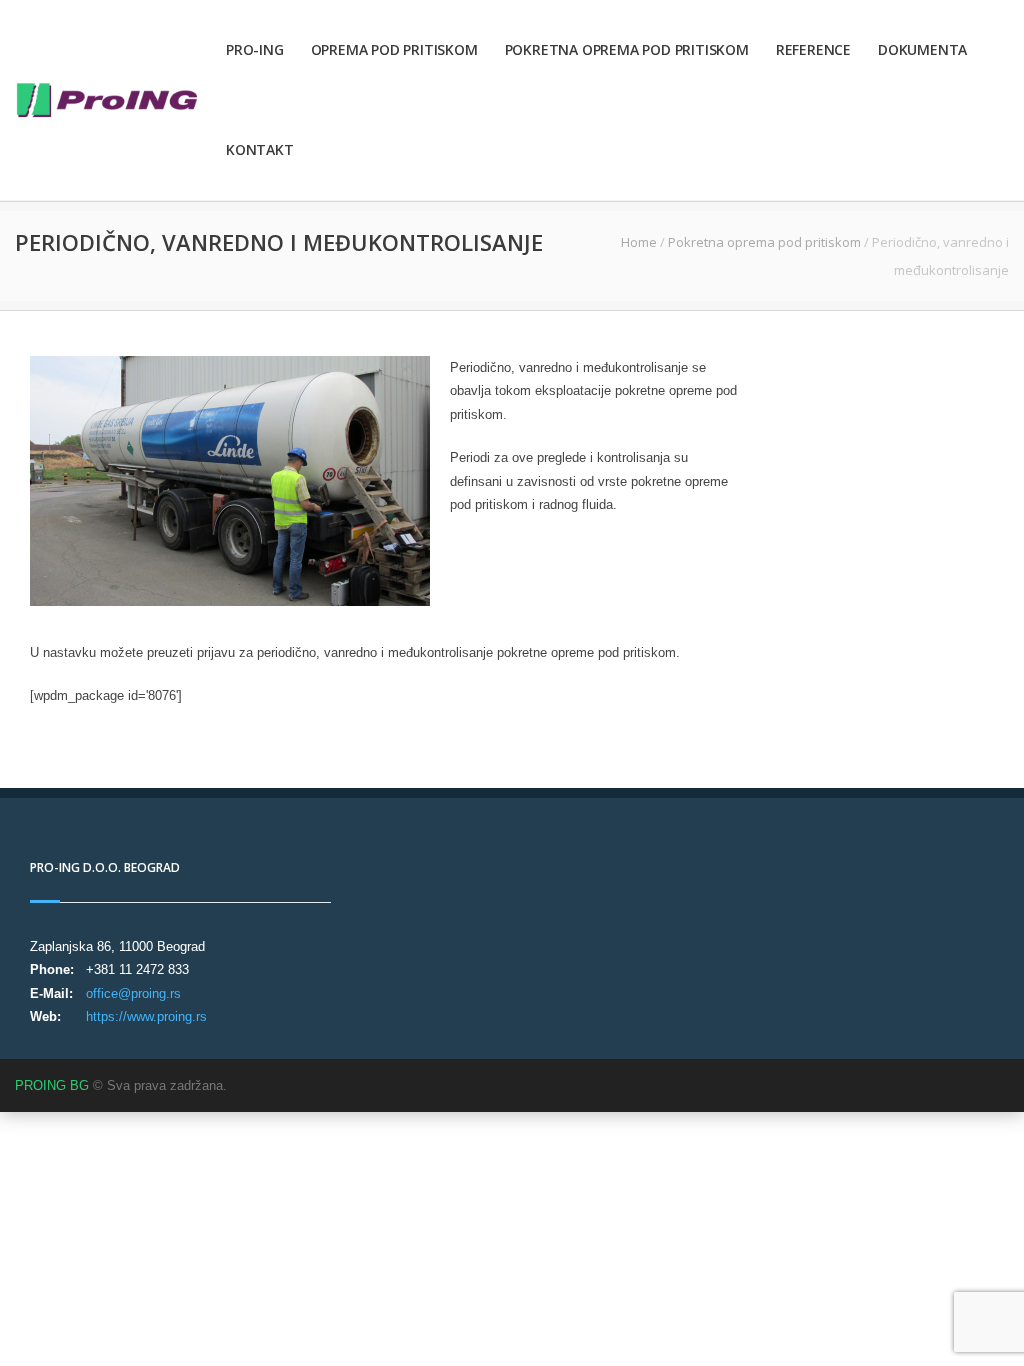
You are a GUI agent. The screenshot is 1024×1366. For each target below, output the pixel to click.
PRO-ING (255, 49)
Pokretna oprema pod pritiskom (627, 49)
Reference (813, 49)
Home (639, 242)
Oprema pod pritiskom (394, 49)
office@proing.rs (133, 993)
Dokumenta (922, 49)
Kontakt (260, 149)
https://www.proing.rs (146, 1016)
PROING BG (52, 1085)
